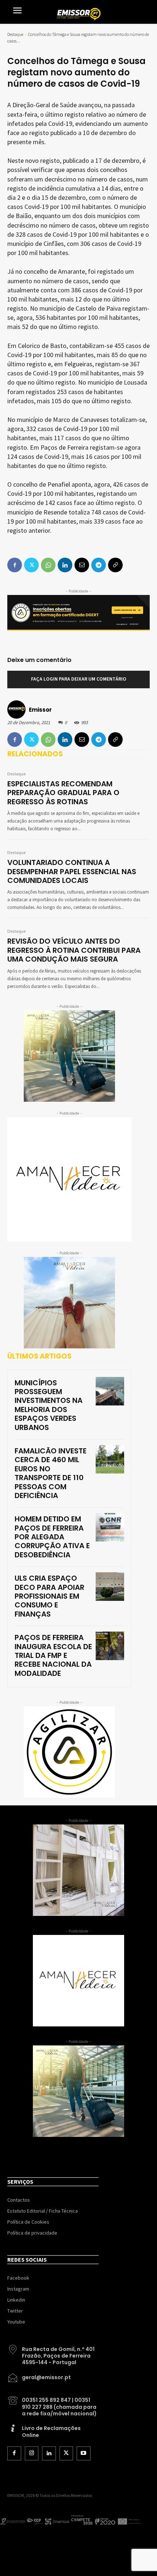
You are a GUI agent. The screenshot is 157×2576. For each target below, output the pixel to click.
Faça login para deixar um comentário (79, 679)
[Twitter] (31, 740)
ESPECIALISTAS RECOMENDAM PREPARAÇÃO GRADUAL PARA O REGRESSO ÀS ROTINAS (63, 793)
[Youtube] (84, 2453)
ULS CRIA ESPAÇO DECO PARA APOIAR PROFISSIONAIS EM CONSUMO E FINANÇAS (49, 1596)
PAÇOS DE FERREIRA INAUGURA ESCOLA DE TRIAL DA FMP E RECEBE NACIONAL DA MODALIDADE (53, 1655)
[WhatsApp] (48, 740)
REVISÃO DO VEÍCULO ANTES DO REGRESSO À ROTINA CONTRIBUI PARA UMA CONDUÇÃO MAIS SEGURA (74, 950)
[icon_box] (53, 2353)
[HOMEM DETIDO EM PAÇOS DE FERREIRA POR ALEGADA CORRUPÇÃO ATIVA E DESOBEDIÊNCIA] (110, 1527)
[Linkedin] (65, 740)
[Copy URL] (115, 740)
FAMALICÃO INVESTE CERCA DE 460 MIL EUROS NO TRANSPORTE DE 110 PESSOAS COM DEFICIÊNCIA (51, 1473)
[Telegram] (99, 740)
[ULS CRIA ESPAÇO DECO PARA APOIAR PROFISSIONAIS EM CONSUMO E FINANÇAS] (110, 1587)
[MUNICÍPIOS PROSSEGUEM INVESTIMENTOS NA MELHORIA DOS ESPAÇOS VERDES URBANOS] (110, 1391)
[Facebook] (15, 740)
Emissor (40, 710)
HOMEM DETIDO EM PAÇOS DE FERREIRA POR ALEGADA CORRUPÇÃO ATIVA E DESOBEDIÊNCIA (52, 1537)
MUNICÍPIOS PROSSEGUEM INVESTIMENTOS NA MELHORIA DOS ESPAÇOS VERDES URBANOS (49, 1405)
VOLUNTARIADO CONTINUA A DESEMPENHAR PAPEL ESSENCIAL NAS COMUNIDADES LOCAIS (72, 871)
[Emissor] (18, 709)
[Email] (82, 740)
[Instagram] (32, 2453)
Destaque (15, 34)
